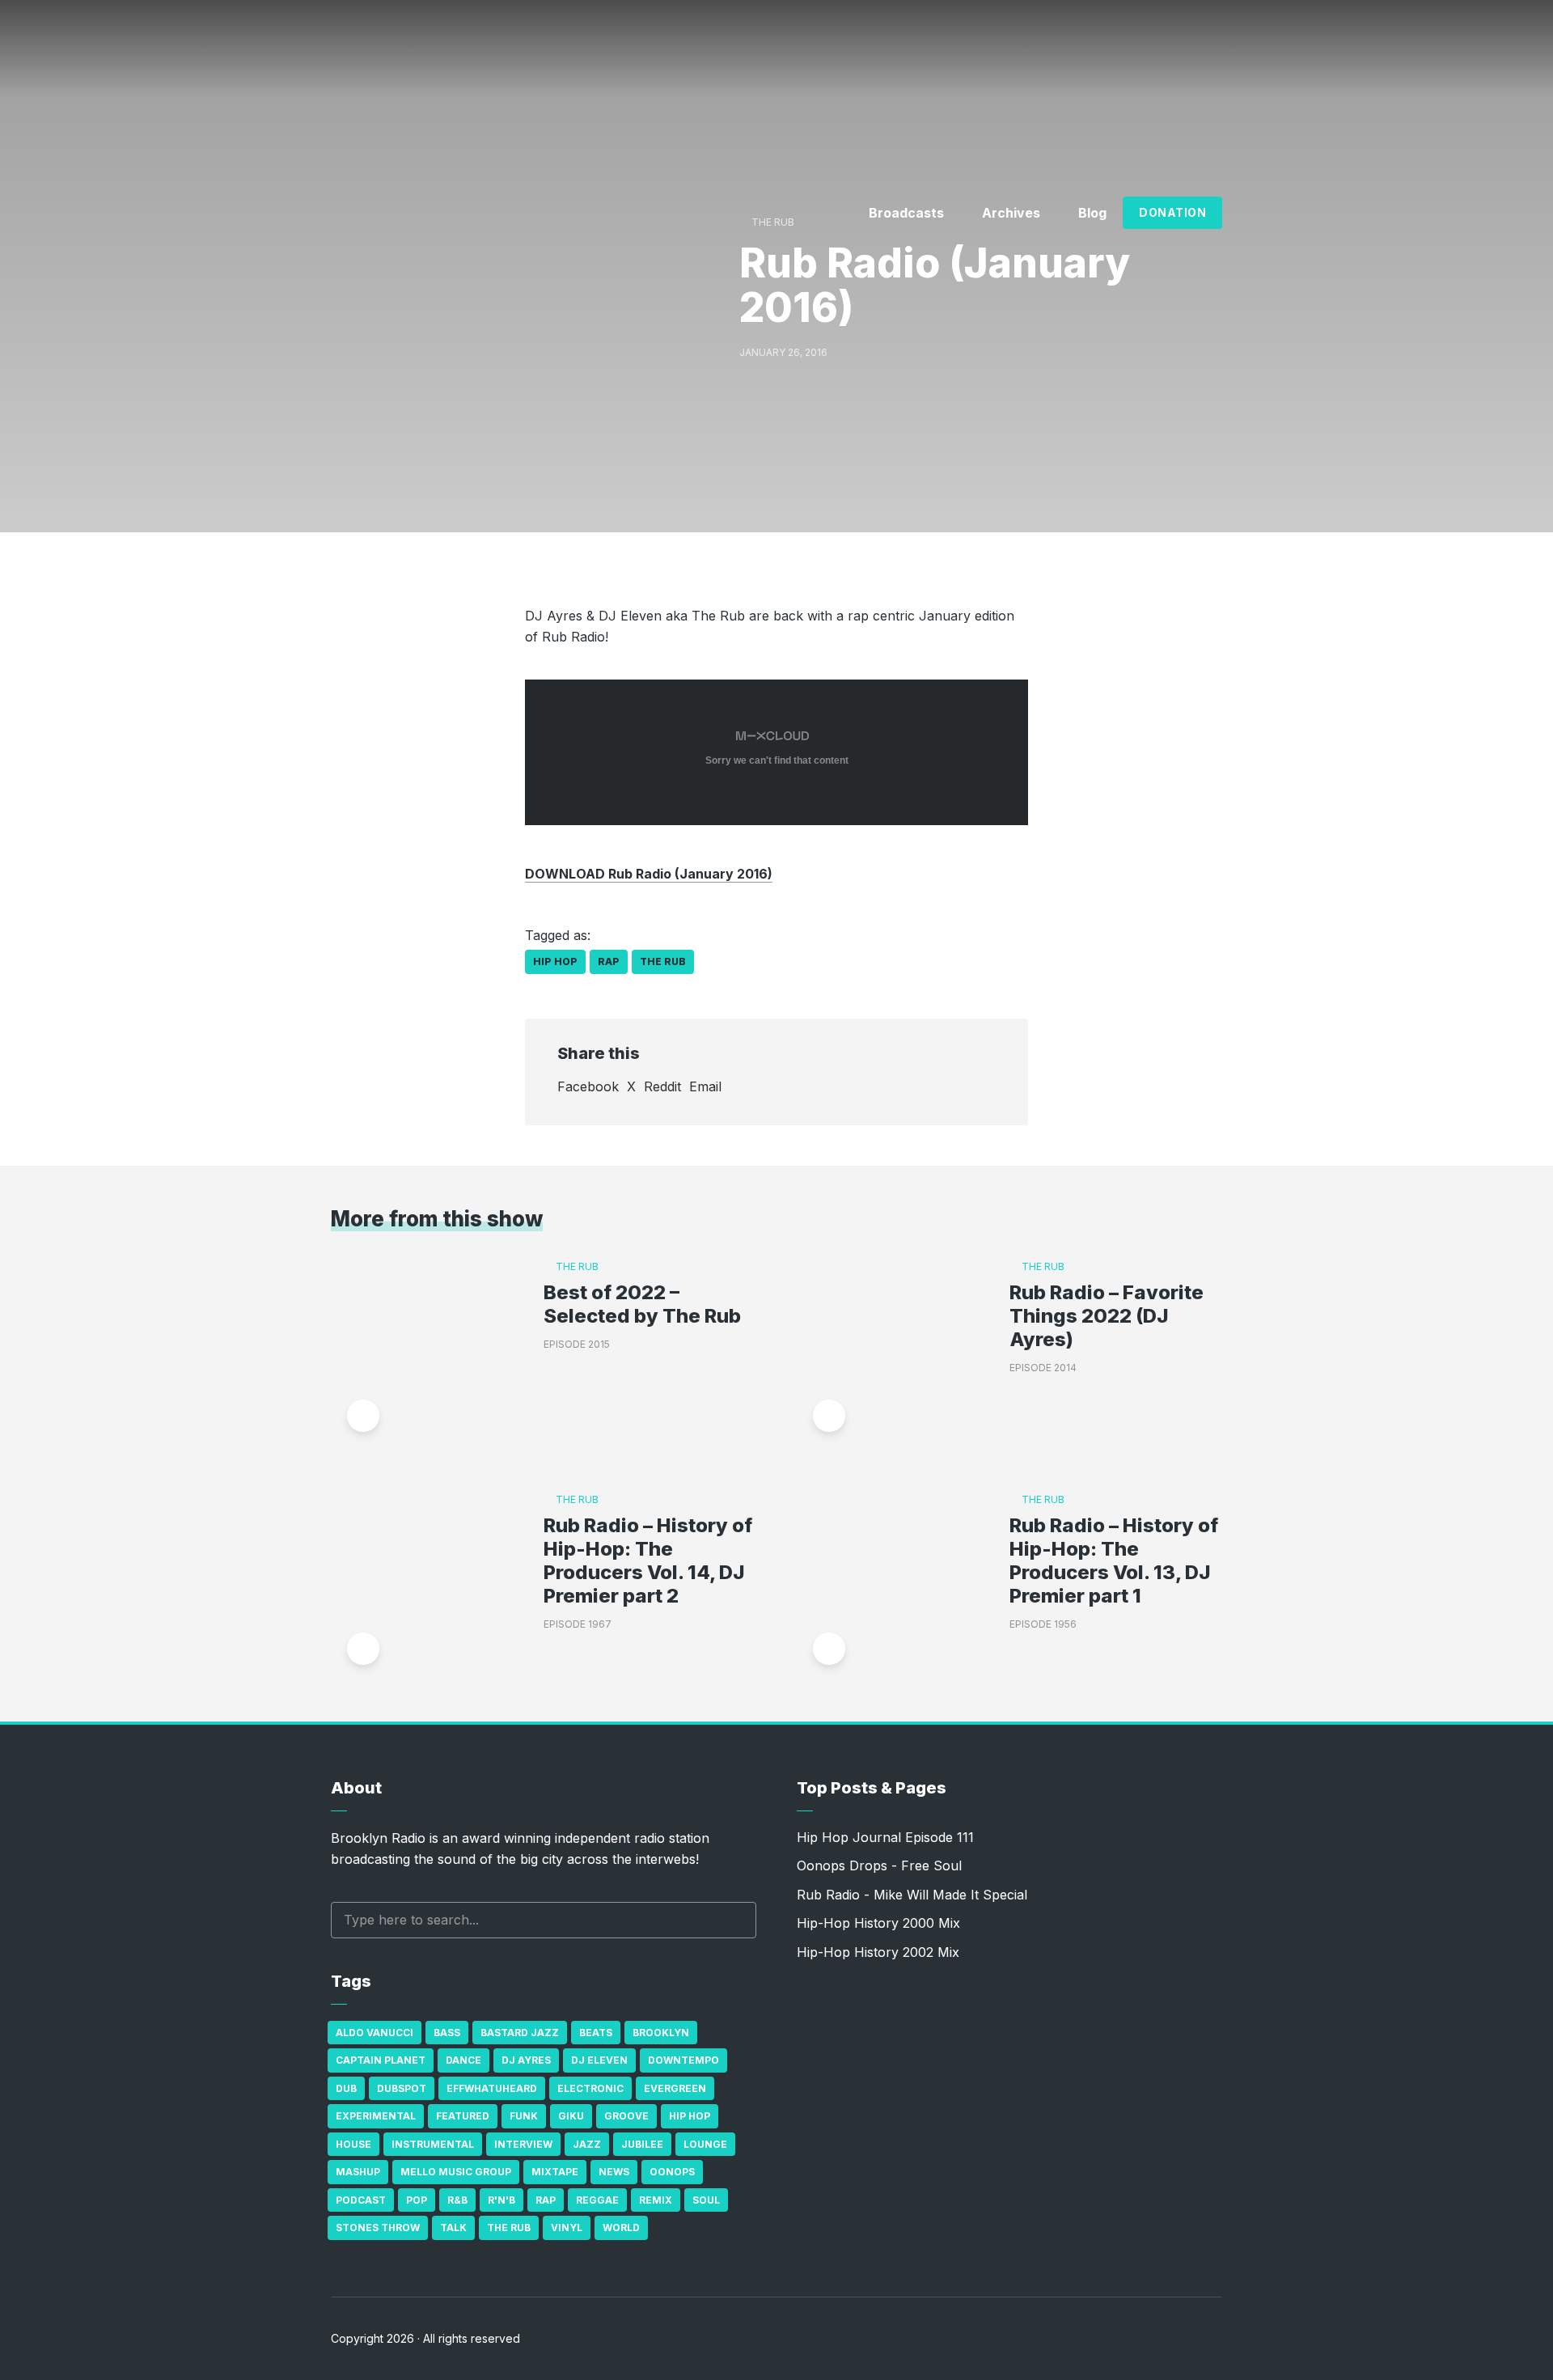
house (353, 2144)
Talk (453, 2228)
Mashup (358, 2172)
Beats (596, 2033)
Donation (1172, 212)
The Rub (663, 961)
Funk (524, 2116)
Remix (656, 2200)
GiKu (571, 2116)
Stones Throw (378, 2228)
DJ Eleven (599, 2060)
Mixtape (555, 2172)
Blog (1092, 213)
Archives (1011, 213)
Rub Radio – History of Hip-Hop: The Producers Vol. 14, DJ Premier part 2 (648, 1561)
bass (447, 2033)
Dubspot (402, 2088)
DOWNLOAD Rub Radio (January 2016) (649, 874)
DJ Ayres (526, 2060)
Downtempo (683, 2060)
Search (736, 1920)
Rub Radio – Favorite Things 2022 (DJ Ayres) (1107, 1316)
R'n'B (501, 2200)
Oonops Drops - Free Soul (879, 1865)
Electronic (590, 2088)
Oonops (672, 2172)
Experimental (376, 2116)
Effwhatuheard (492, 2088)
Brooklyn (661, 2033)
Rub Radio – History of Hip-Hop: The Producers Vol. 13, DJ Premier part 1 (1114, 1561)
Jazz (587, 2144)
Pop (417, 2200)
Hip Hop (555, 961)
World (621, 2228)
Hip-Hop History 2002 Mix (878, 1952)
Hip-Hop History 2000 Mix (878, 1923)
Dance (463, 2060)
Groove (626, 2116)
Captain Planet (381, 2060)
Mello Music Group (456, 2172)
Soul (706, 2200)
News (614, 2172)
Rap (609, 961)
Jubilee (642, 2144)
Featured (463, 2116)
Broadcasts (906, 213)
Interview (523, 2144)
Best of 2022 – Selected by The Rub (642, 1304)
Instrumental (433, 2144)
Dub (346, 2088)
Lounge (705, 2144)
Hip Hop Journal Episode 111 (885, 1837)
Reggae (597, 2200)
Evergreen (675, 2088)
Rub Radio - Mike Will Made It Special (912, 1895)
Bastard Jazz (520, 2033)
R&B (457, 2200)
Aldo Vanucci (374, 2033)
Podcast (361, 2200)
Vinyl (567, 2228)
